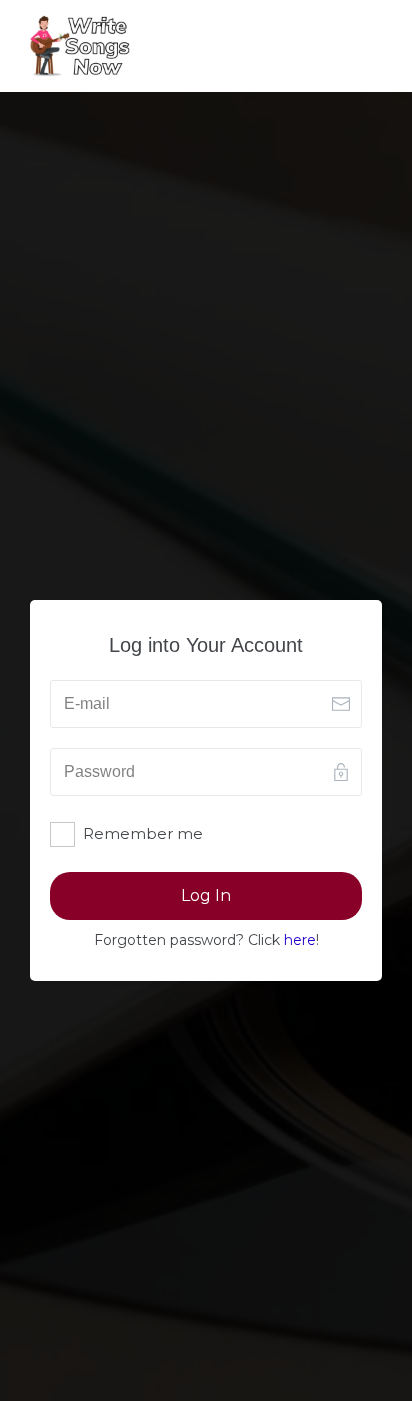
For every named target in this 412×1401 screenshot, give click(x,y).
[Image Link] (80, 46)
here (300, 940)
